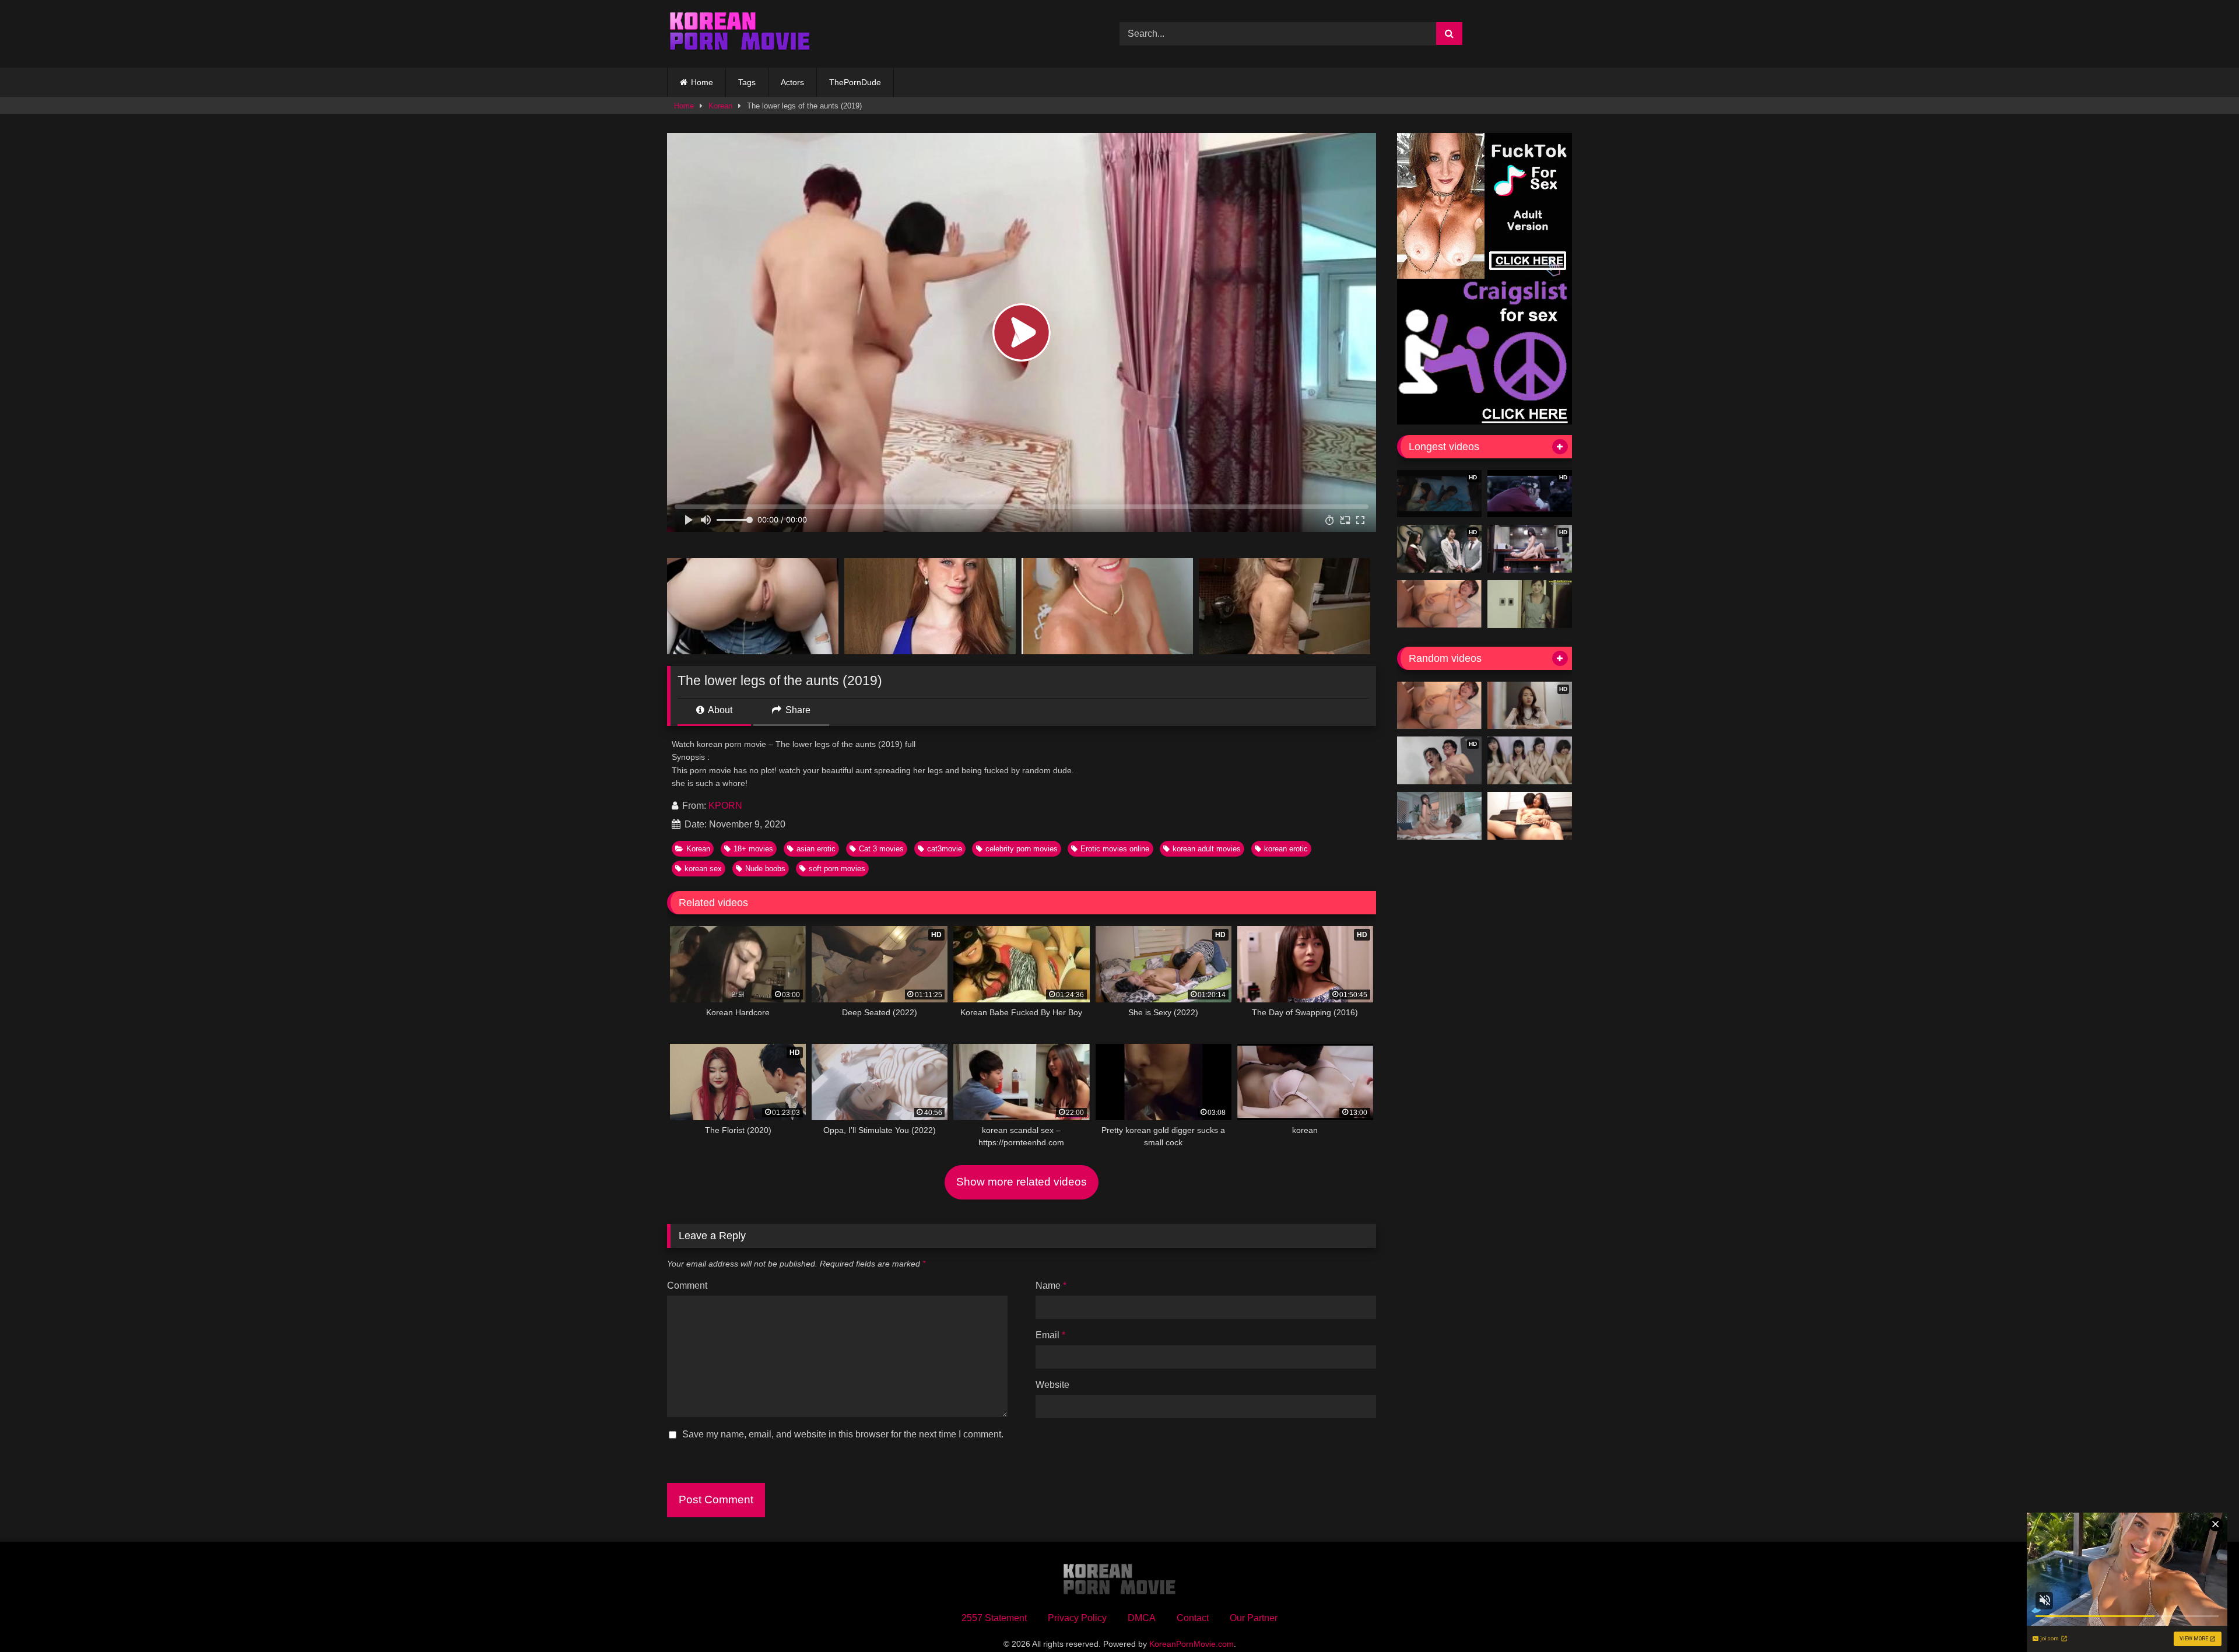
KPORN (725, 806)
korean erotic (1286, 849)
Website (1052, 1385)
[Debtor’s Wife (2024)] (1439, 816)
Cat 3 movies (881, 849)
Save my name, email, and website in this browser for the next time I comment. (843, 1434)
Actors (792, 82)
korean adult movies (1207, 849)
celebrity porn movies (1022, 849)
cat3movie (945, 849)
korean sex (703, 869)
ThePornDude (855, 82)
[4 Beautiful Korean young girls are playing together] (1530, 760)
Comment (687, 1286)
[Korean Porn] (740, 34)
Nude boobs (765, 869)
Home (702, 82)
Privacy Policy (1077, 1618)
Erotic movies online (1115, 849)
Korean (720, 106)
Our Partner (1254, 1618)
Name (1051, 1286)
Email (1050, 1335)
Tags (747, 82)
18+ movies (753, 849)
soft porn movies (837, 869)
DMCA (1142, 1618)
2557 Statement (994, 1618)
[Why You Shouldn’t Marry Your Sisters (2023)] (1530, 816)
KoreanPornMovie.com (1192, 1644)
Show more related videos (1022, 1182)
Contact (1193, 1618)
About (719, 710)
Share (797, 710)
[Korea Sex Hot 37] (1439, 604)
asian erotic (816, 849)
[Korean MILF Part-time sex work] (1530, 604)
